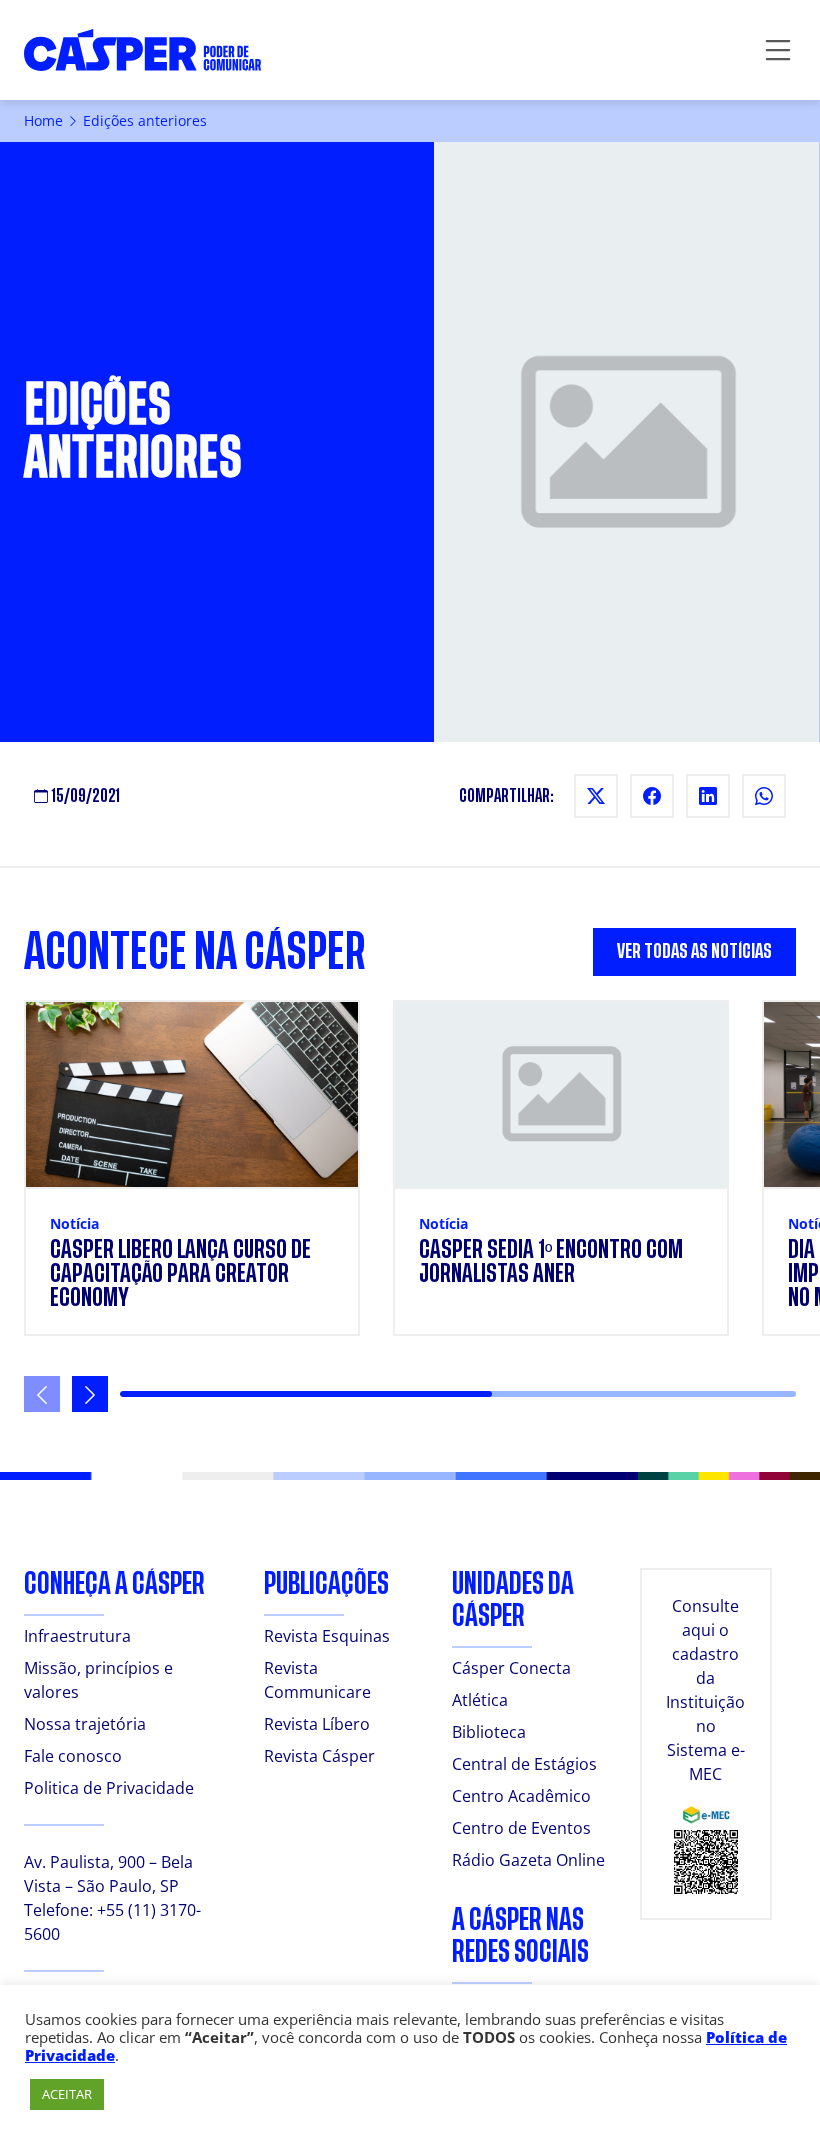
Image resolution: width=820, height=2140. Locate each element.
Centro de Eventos (521, 1828)
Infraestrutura (77, 1636)
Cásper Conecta (511, 1668)
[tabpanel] (410, 1206)
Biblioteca (489, 1732)
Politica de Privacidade (109, 1788)
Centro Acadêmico (521, 1796)
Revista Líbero (317, 1724)
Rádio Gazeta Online (528, 1860)
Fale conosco (73, 1756)
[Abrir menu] (778, 50)
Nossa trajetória (85, 1724)
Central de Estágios (524, 1764)
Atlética (480, 1700)
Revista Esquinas (327, 1636)
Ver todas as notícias (694, 951)
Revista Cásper (319, 1756)
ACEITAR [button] (67, 2094)
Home (43, 120)
